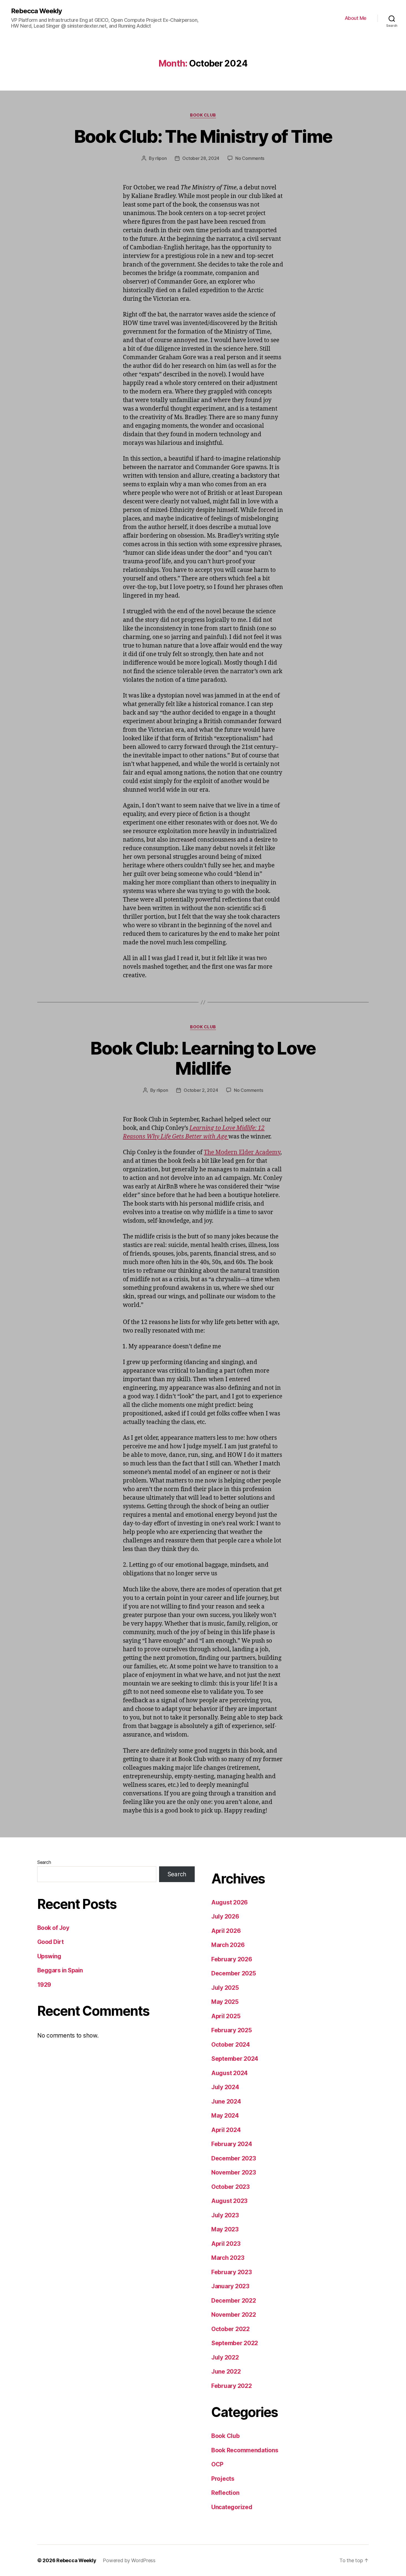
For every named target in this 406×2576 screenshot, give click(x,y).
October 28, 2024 (201, 158)
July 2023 (225, 2215)
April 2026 (226, 1931)
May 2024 (225, 2116)
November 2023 (234, 2172)
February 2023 (232, 2272)
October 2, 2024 (201, 1090)
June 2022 (226, 2372)
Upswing (49, 1956)
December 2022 (234, 2301)
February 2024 (232, 2144)
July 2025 (225, 1988)
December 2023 (234, 2158)
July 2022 (225, 2357)
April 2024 (226, 2130)
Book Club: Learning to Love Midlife (203, 1058)
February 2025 (232, 2030)
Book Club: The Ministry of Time (203, 136)
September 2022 (235, 2343)
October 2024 (231, 2045)
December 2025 (234, 1973)
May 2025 (225, 2002)
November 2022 (234, 2315)
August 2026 (230, 1902)
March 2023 (228, 2258)
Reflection (225, 2493)
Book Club (203, 115)
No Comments (250, 158)
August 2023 (229, 2201)
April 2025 (226, 2016)
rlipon (161, 158)
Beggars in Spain (60, 1970)
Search (44, 1862)
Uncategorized (232, 2507)
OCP (217, 2464)
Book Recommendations (245, 2450)
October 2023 (230, 2187)
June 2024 (226, 2101)
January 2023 (230, 2286)
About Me (356, 18)
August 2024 (230, 2073)
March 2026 (228, 1945)
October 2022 (230, 2329)
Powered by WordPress (129, 2560)
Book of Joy (53, 1928)
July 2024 (225, 2087)
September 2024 (235, 2059)
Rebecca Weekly (36, 11)
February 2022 (232, 2386)
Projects (223, 2479)
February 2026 (232, 1959)
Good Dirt (50, 1942)
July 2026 (225, 1916)
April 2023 (226, 2244)
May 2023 (225, 2229)
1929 (44, 1985)
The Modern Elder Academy (242, 1152)
